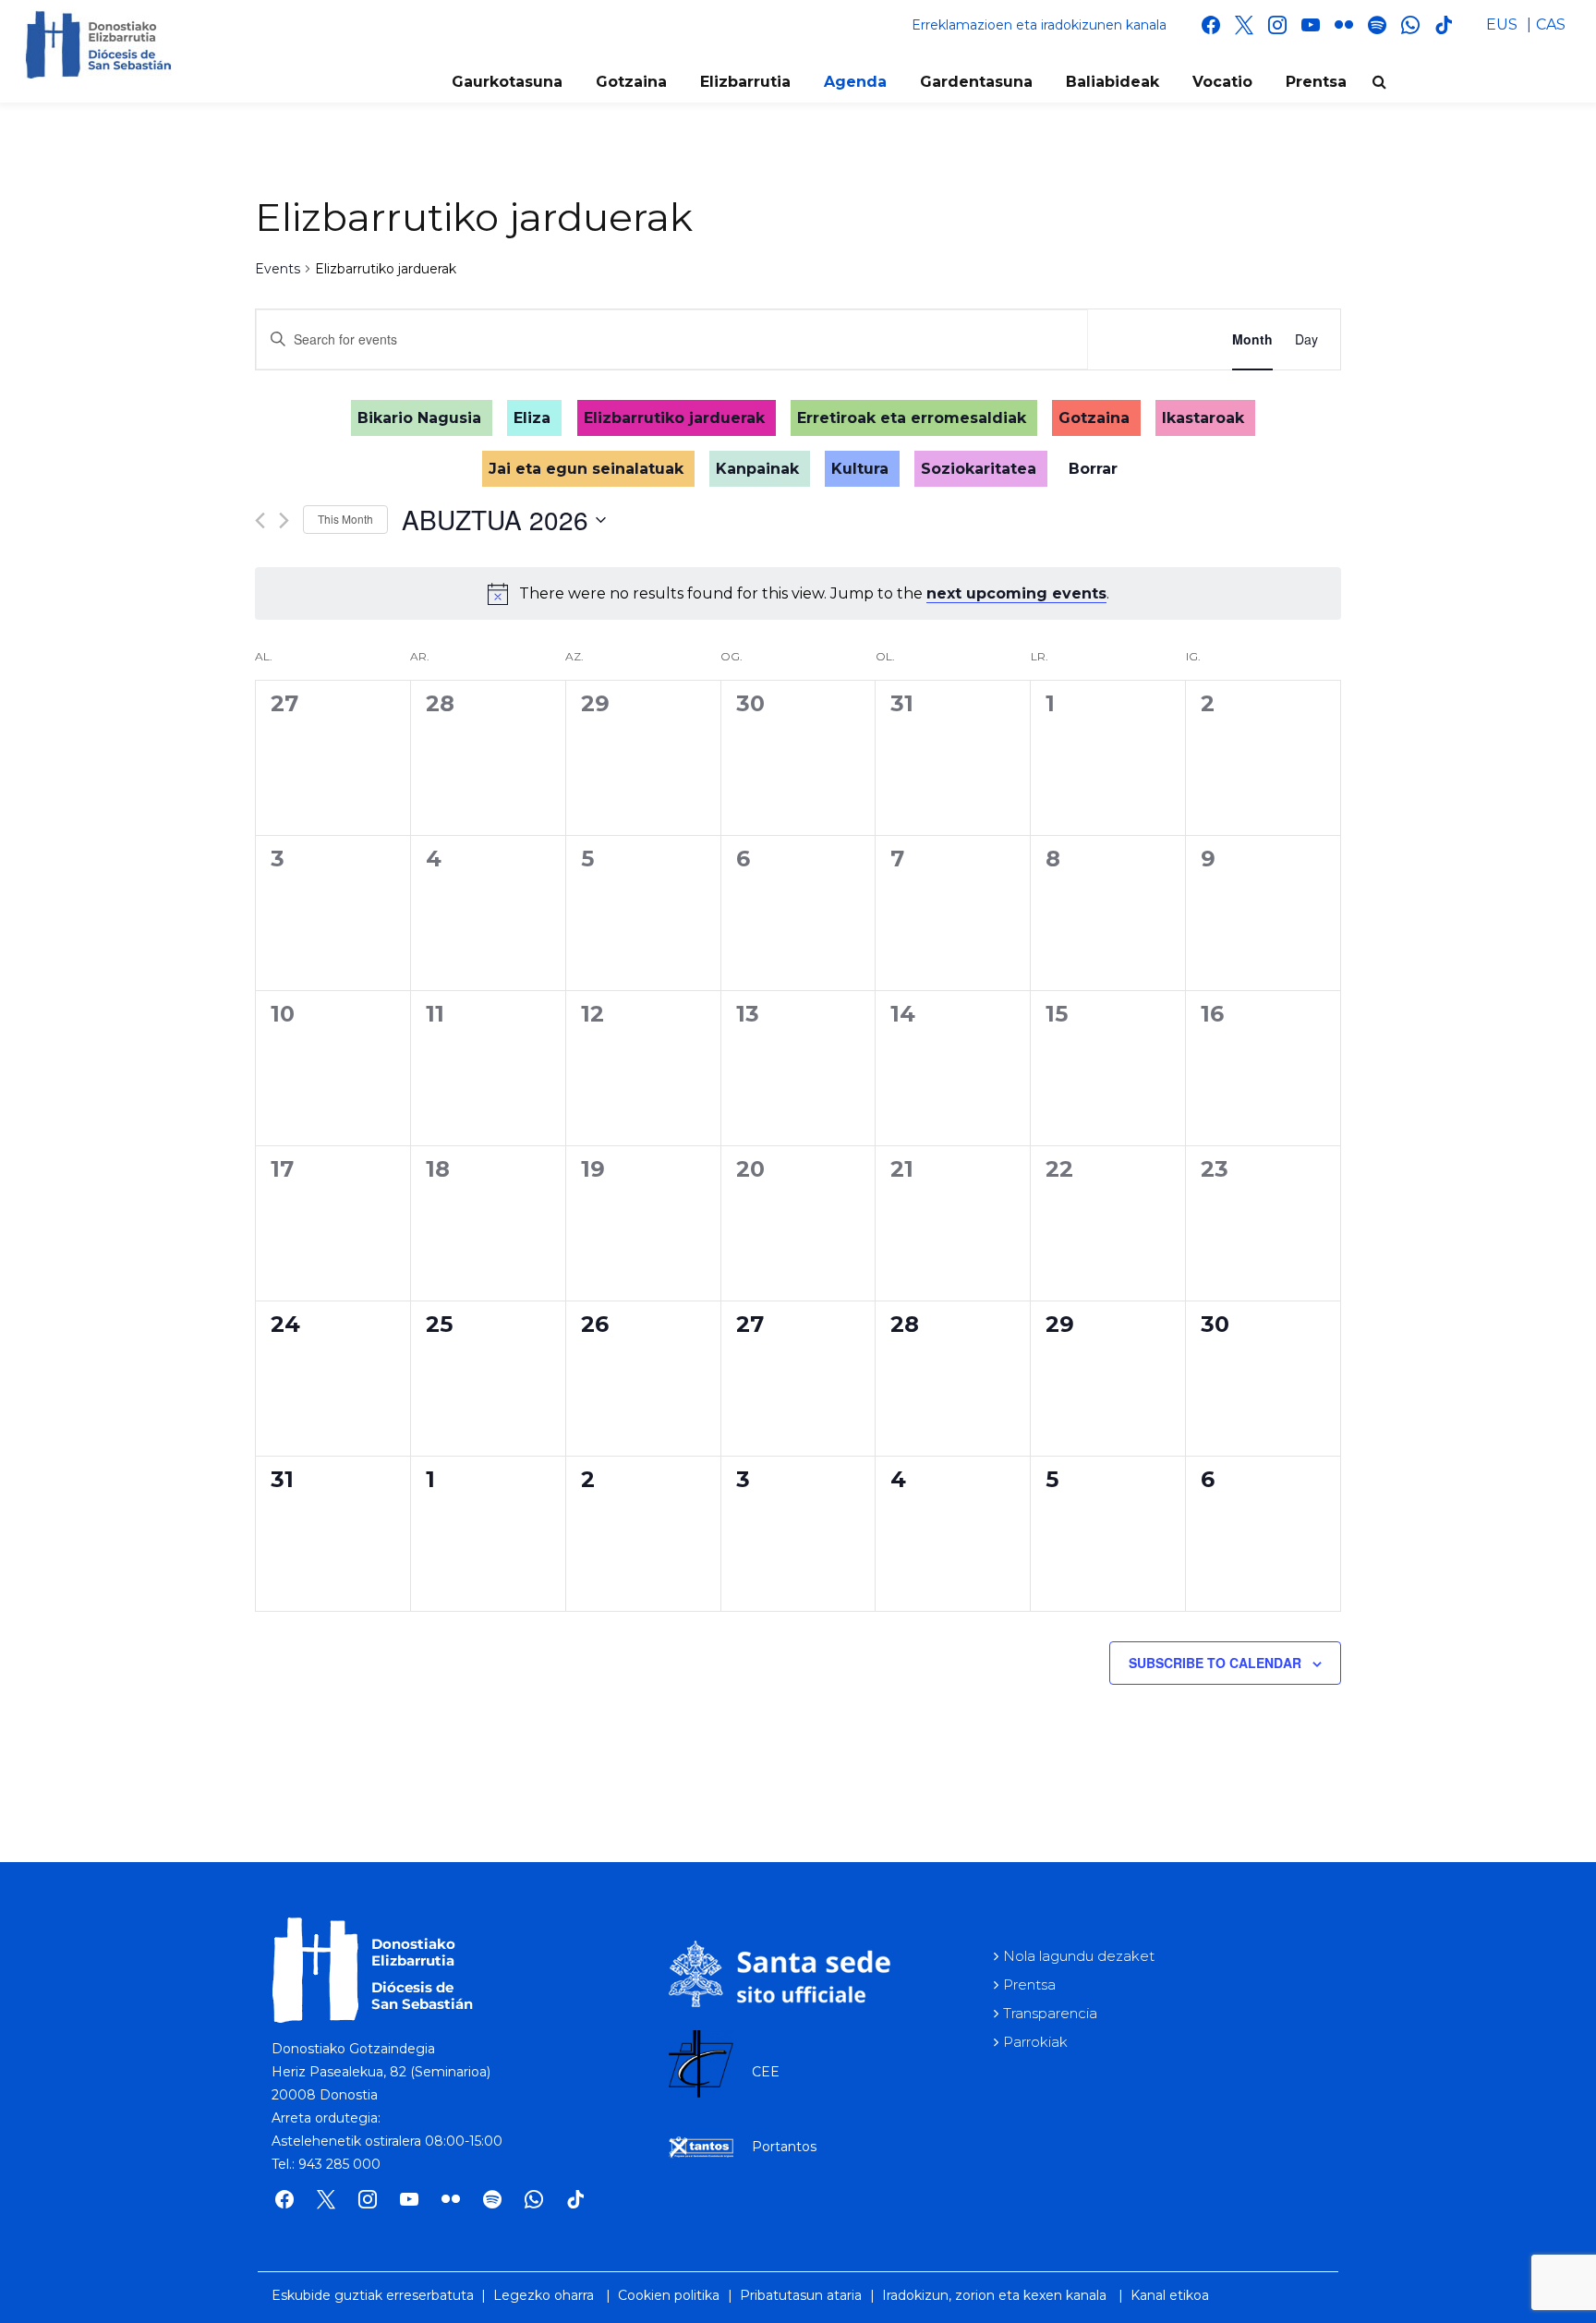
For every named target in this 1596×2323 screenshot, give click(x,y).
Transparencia (1050, 2013)
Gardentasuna (976, 82)
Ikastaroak (1203, 418)
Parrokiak (1035, 2042)
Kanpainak (757, 469)
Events (278, 269)
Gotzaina (631, 82)
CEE (766, 2072)
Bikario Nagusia (419, 418)
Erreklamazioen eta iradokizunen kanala (1039, 25)
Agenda (855, 82)
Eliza (532, 418)
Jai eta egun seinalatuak (586, 469)
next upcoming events (1016, 593)
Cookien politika (669, 2295)
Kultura (860, 469)
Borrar (1093, 469)
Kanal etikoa (1170, 2295)
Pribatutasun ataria (801, 2295)
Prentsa (1316, 82)
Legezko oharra (544, 2295)
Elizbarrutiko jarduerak (674, 418)
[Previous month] (260, 520)
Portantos (784, 2147)
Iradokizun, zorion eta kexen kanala (994, 2295)
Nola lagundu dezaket (1079, 1956)
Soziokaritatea (979, 469)
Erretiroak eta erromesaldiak (912, 418)
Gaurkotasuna (507, 82)
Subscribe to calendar (1215, 1663)
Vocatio (1222, 82)
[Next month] (284, 520)
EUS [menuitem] (1502, 24)
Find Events (1149, 339)
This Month (345, 519)
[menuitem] (1502, 25)
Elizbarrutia (745, 82)
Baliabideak (1112, 82)
